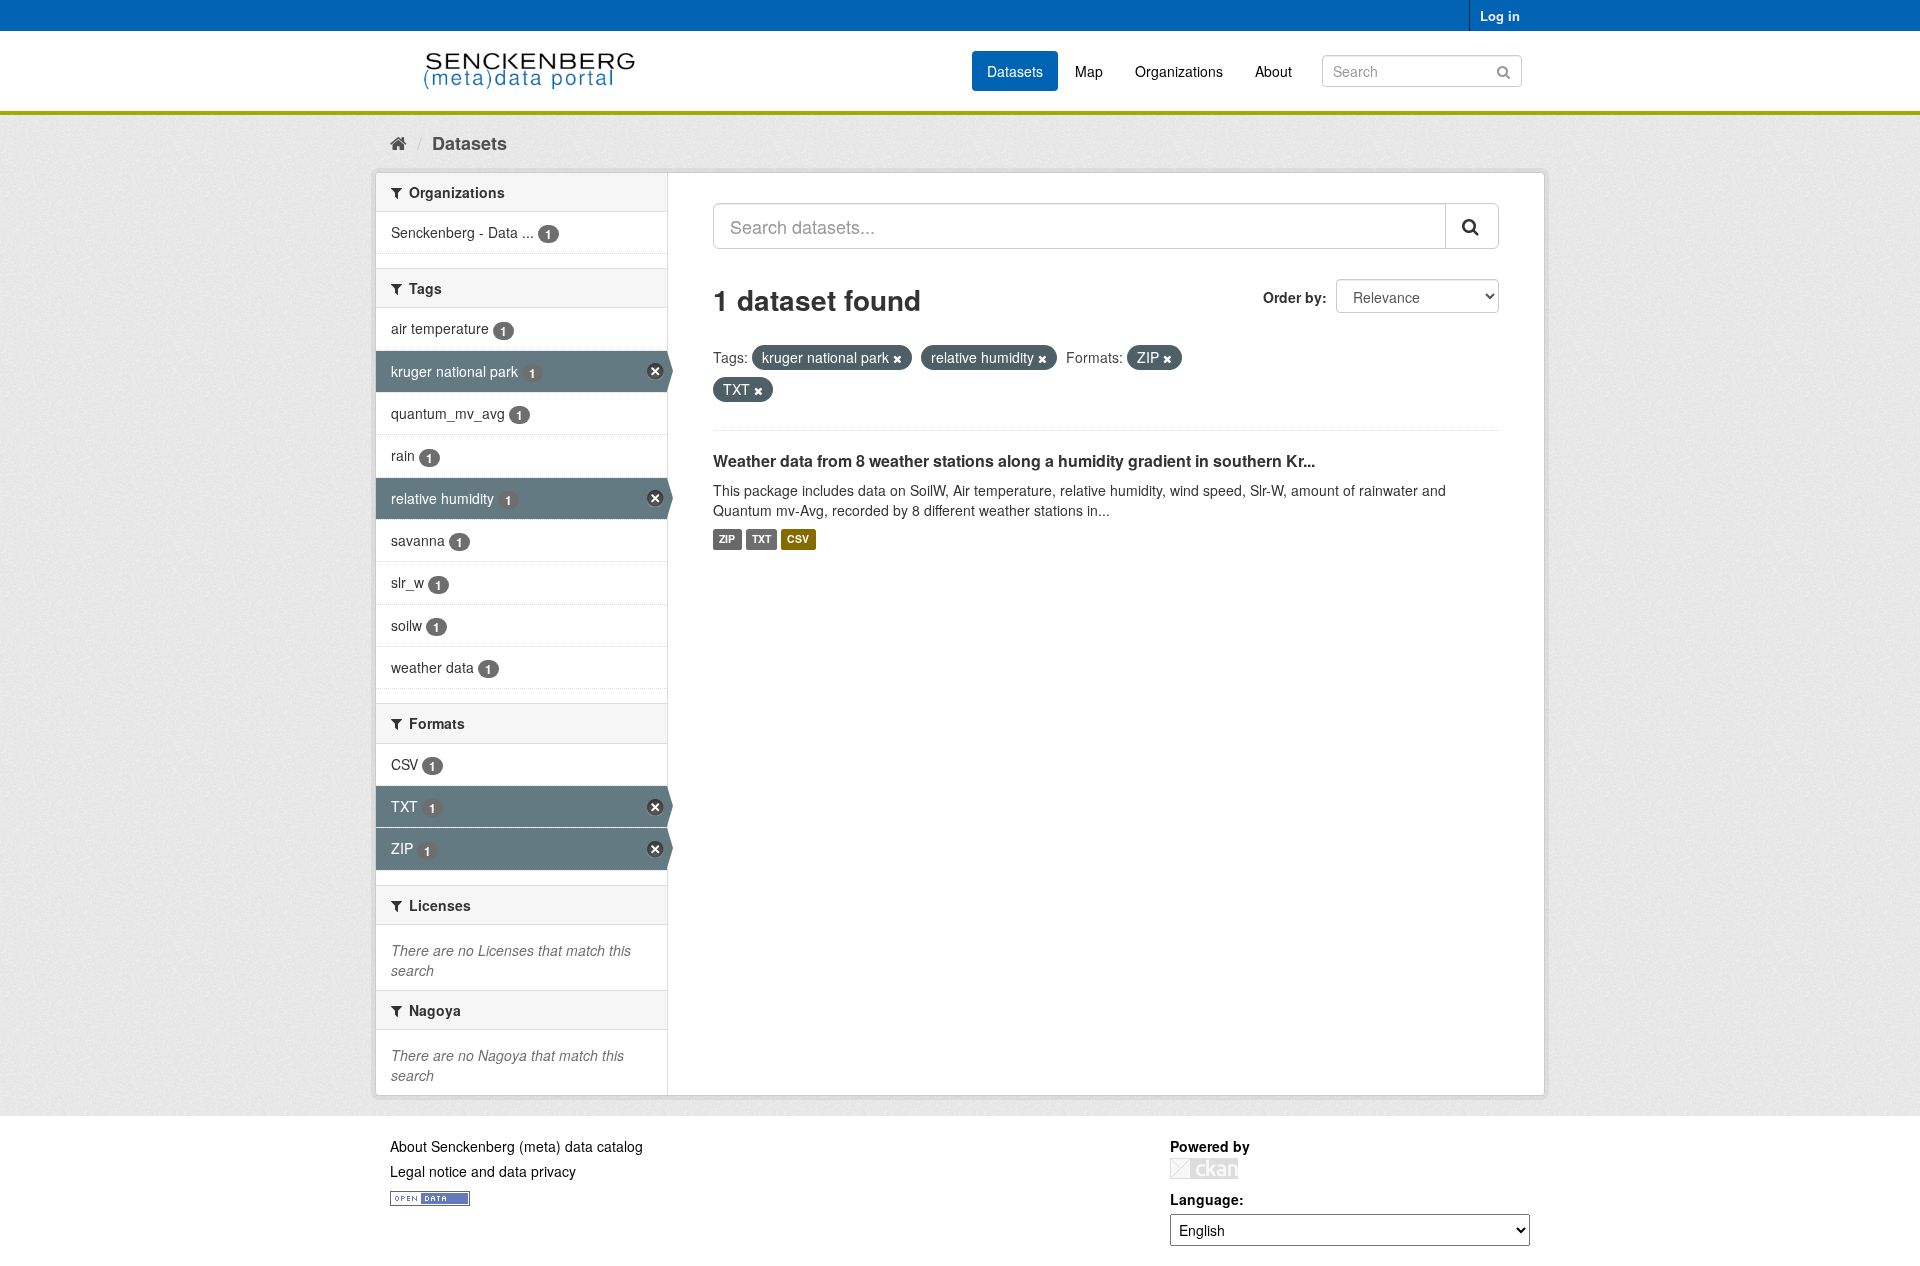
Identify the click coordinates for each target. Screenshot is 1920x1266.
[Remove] (897, 358)
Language (1204, 1199)
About (1273, 71)
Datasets (1015, 71)
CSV (798, 539)
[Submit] (1503, 69)
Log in (1500, 15)
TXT (761, 539)
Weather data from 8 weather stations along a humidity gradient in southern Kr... (1014, 460)
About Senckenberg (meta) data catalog (516, 1146)
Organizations (1179, 71)
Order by (1292, 297)
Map (1089, 71)
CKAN (1204, 1168)
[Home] (398, 142)
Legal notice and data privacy (483, 1171)
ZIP (727, 539)
